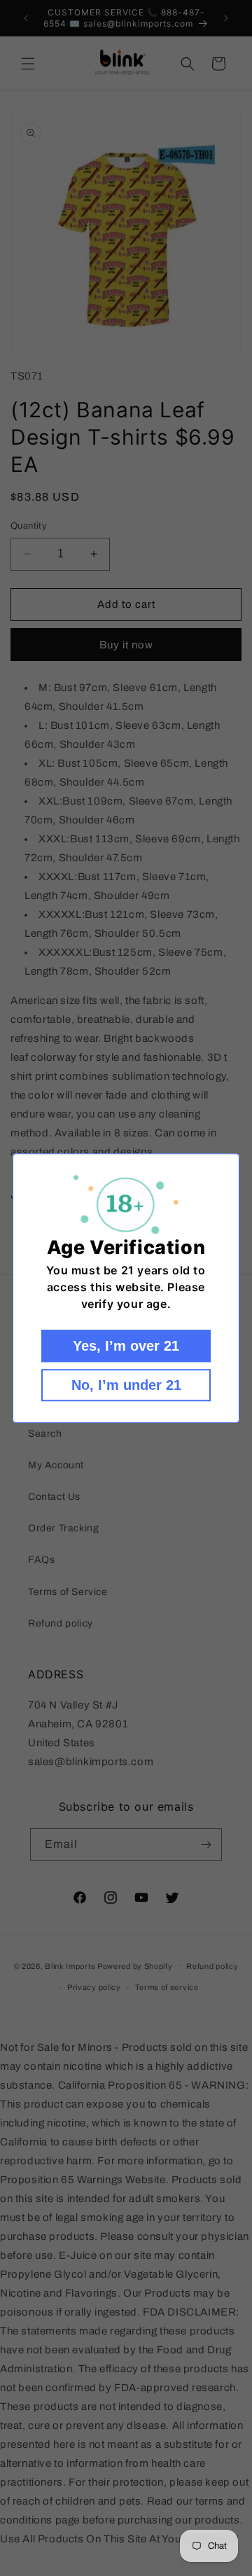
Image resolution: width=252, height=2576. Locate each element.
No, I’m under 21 (126, 1385)
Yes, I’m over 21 (126, 1346)
